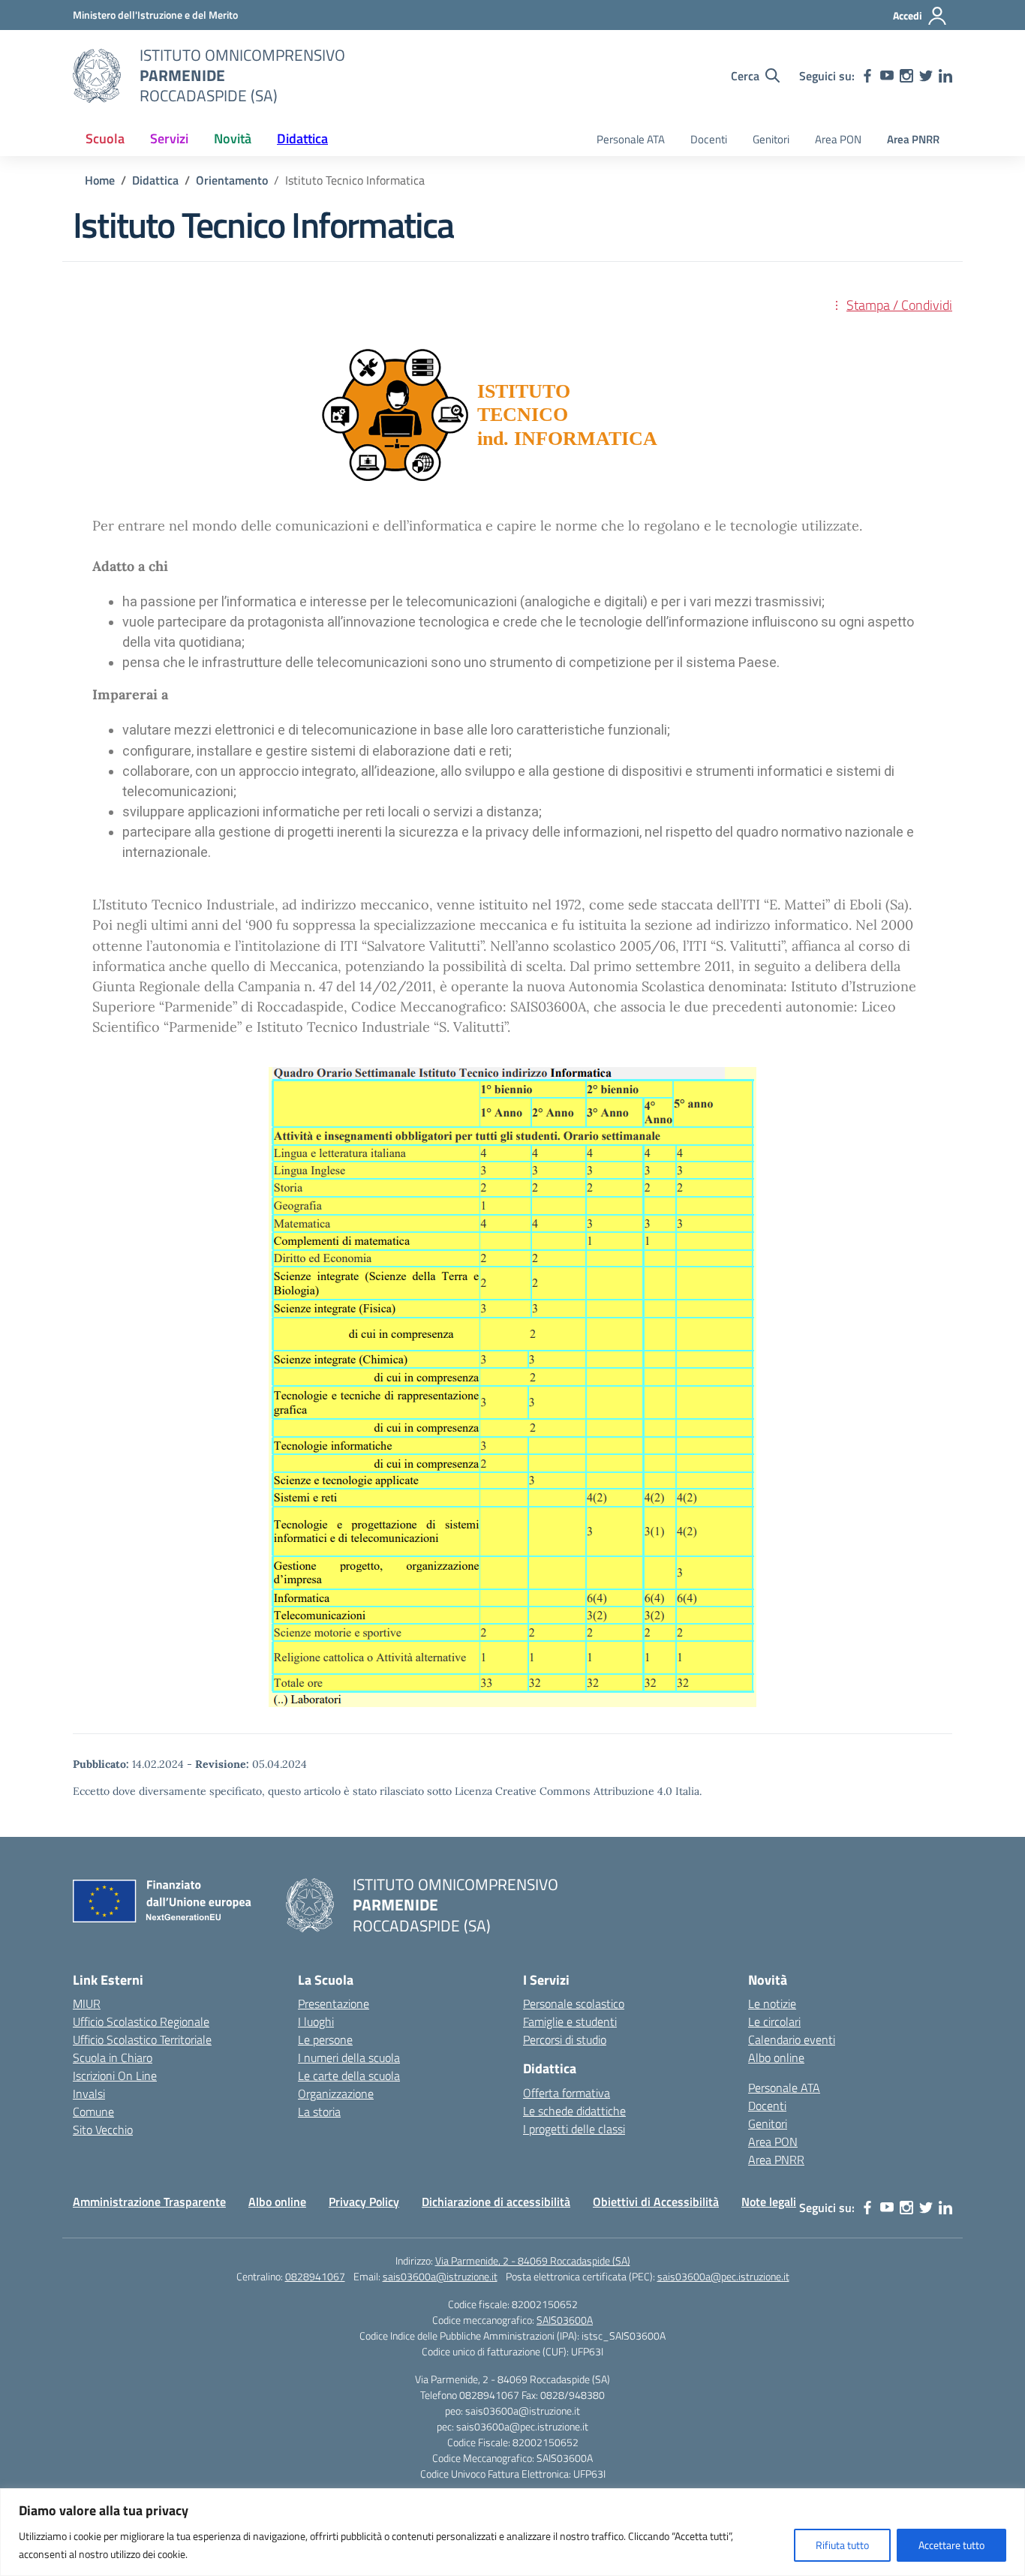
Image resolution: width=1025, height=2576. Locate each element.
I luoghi (316, 2021)
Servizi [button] (169, 138)
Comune (93, 2112)
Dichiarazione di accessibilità (496, 2202)
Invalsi (89, 2094)
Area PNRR (913, 139)
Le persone (325, 2039)
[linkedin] (945, 76)
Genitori (771, 139)
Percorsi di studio (565, 2039)
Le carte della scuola (349, 2076)
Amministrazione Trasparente (149, 2202)
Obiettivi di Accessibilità (656, 2202)
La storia (319, 2112)
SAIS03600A (565, 2320)
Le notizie (772, 2003)
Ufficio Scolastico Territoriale (142, 2039)
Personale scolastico (574, 2003)
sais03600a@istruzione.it (440, 2276)
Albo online (776, 2057)
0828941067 (315, 2276)
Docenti (709, 139)
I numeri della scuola (349, 2057)
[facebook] (867, 76)
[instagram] (906, 76)
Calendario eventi (792, 2039)
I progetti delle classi (574, 2129)
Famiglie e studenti (570, 2021)
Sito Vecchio (103, 2130)
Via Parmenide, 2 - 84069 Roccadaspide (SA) (533, 2260)
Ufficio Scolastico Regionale (141, 2021)
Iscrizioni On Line (115, 2076)
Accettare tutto (951, 2545)
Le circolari (774, 2021)
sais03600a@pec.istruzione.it (723, 2276)
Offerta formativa (567, 2093)
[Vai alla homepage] (97, 76)
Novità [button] (233, 138)
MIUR (87, 2003)
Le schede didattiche (574, 2111)
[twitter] (926, 76)
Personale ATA (631, 139)
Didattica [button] (302, 138)
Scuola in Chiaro (113, 2057)
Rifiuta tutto (842, 2545)
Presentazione (334, 2003)
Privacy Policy (364, 2202)
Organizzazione (336, 2094)
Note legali (769, 2202)
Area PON (838, 139)
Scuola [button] (105, 138)
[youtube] (887, 76)
